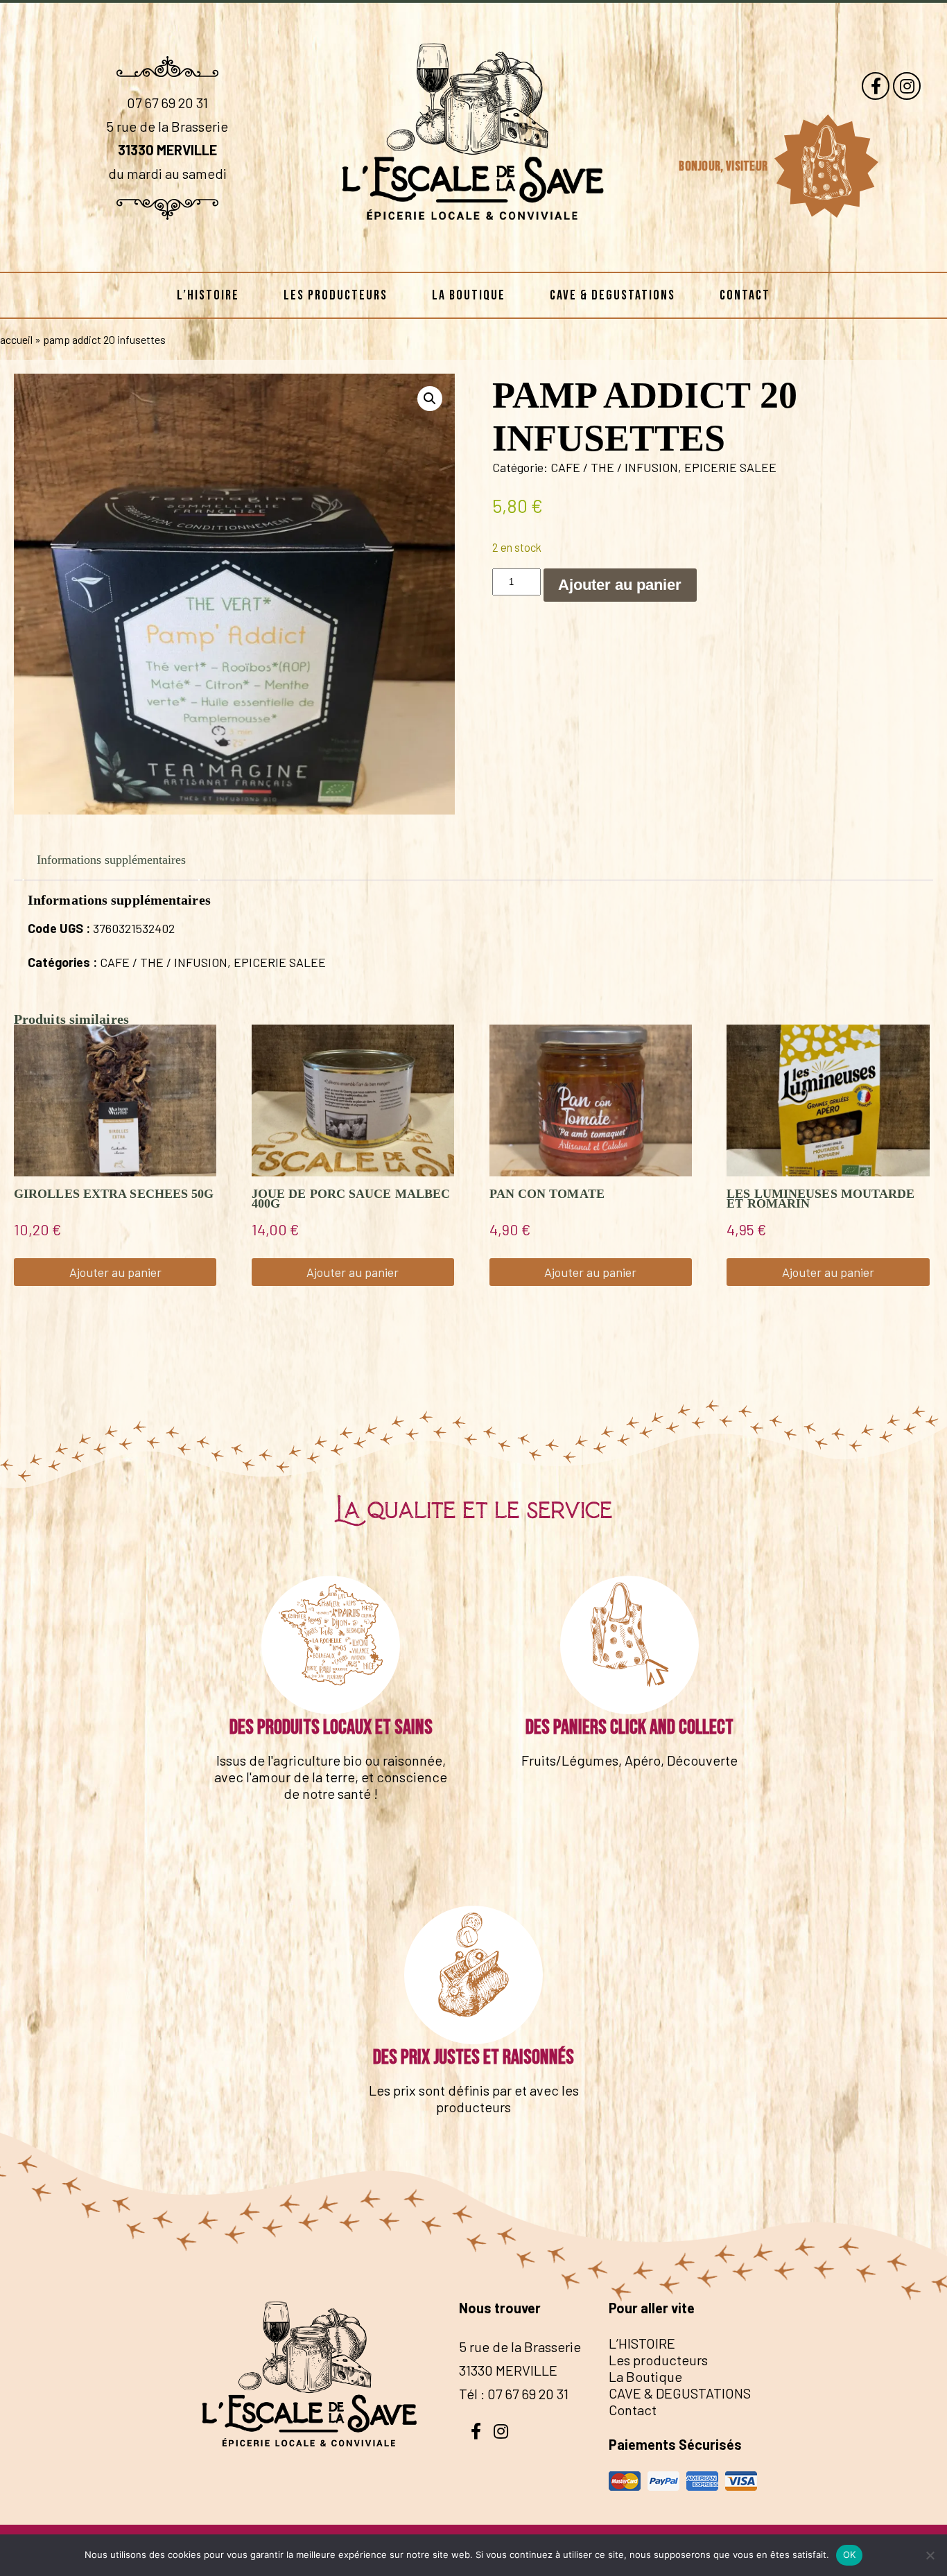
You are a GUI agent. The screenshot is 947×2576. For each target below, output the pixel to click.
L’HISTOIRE (208, 295)
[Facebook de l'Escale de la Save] (876, 86)
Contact (745, 295)
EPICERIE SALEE (730, 467)
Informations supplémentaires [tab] (111, 860)
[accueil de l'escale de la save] (473, 250)
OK (850, 2555)
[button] (430, 399)
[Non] (930, 2555)
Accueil (16, 339)
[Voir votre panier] (826, 166)
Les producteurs (336, 295)
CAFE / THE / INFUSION (614, 467)
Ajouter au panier (620, 585)
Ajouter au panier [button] (115, 1272)
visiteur (748, 166)
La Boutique (469, 295)
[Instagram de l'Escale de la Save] (907, 86)
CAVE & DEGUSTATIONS (612, 295)
